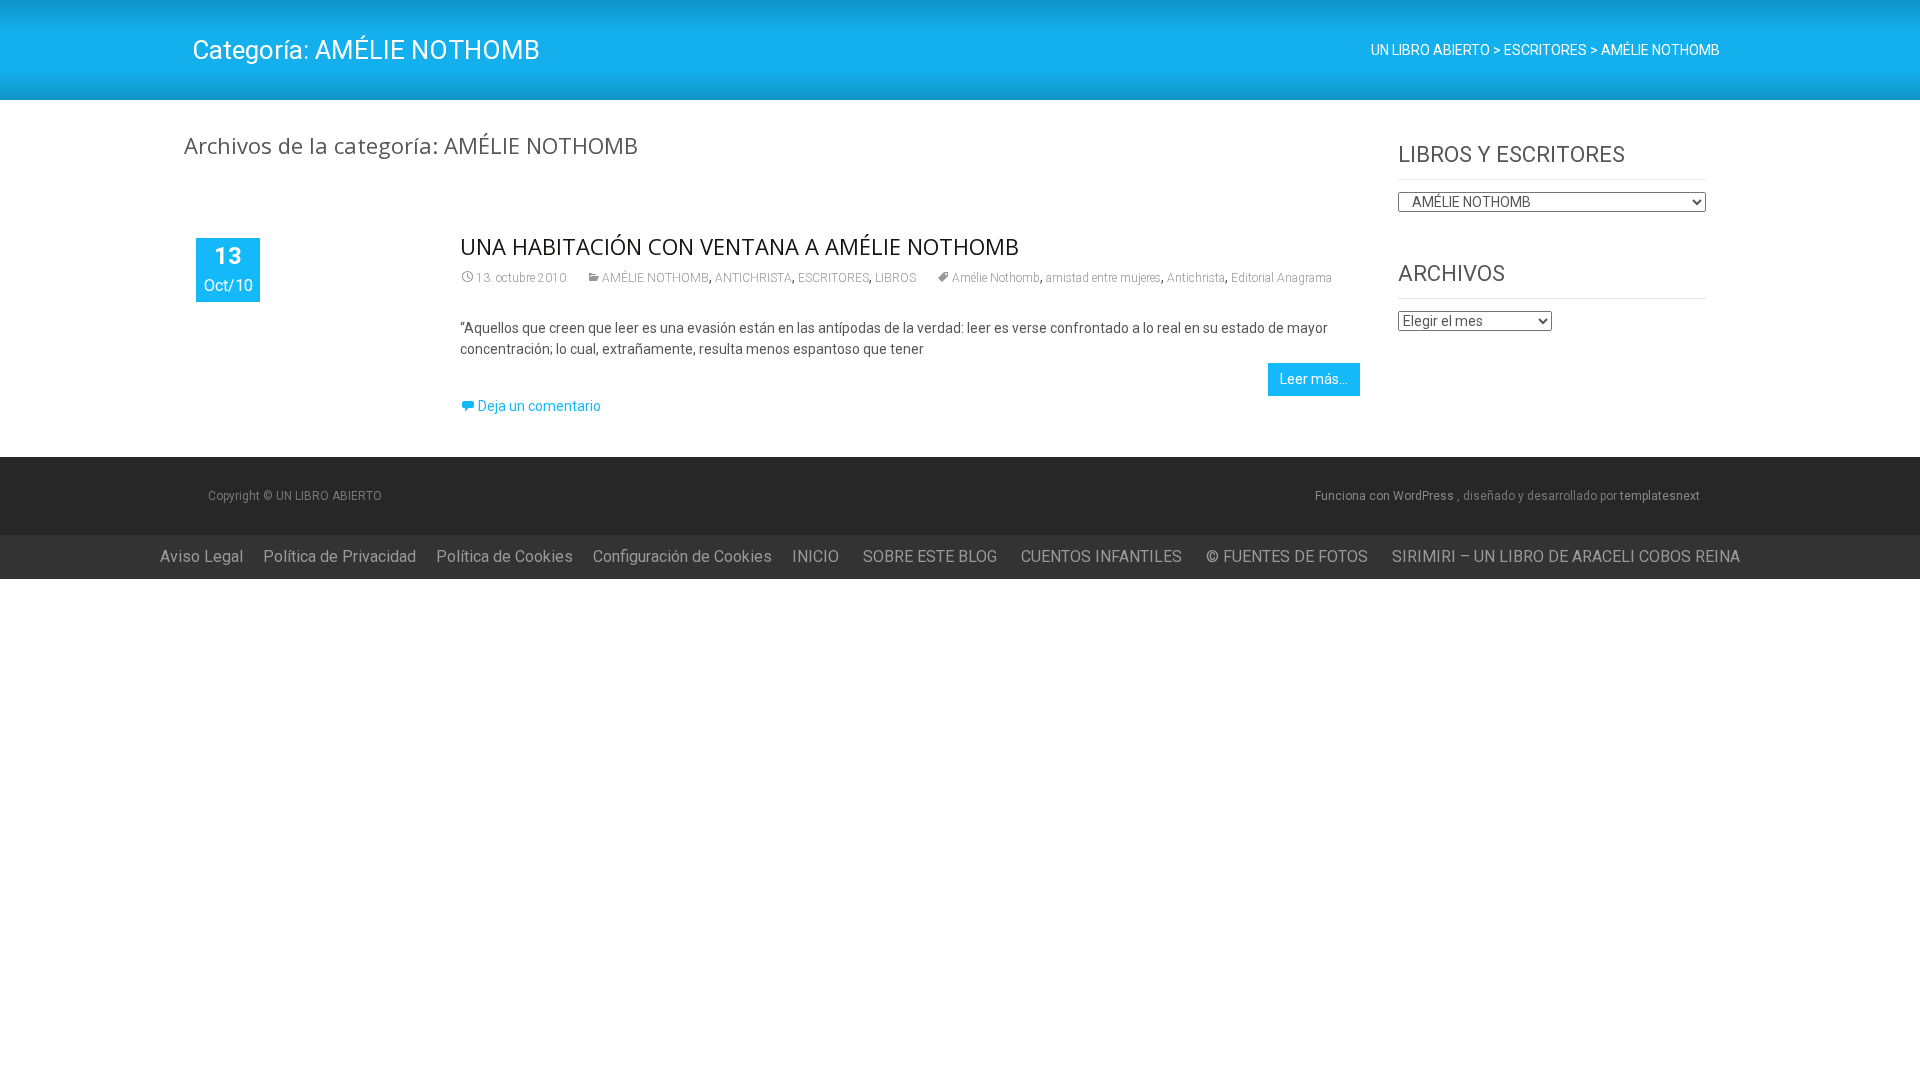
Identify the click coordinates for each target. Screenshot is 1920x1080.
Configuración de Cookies (682, 556)
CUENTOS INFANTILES (1101, 556)
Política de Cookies (504, 556)
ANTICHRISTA (753, 278)
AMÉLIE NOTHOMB (655, 278)
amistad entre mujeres (1103, 278)
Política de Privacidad (339, 556)
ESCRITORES (833, 278)
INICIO (815, 556)
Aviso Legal (201, 556)
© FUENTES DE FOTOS (1287, 556)
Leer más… (1314, 379)
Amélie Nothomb (996, 278)
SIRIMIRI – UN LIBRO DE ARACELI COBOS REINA (1566, 556)
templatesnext (1660, 496)
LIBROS (895, 278)
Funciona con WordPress (1386, 496)
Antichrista (1196, 278)
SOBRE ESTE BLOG (930, 556)
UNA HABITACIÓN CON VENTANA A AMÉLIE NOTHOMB (739, 246)
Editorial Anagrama (1281, 278)
